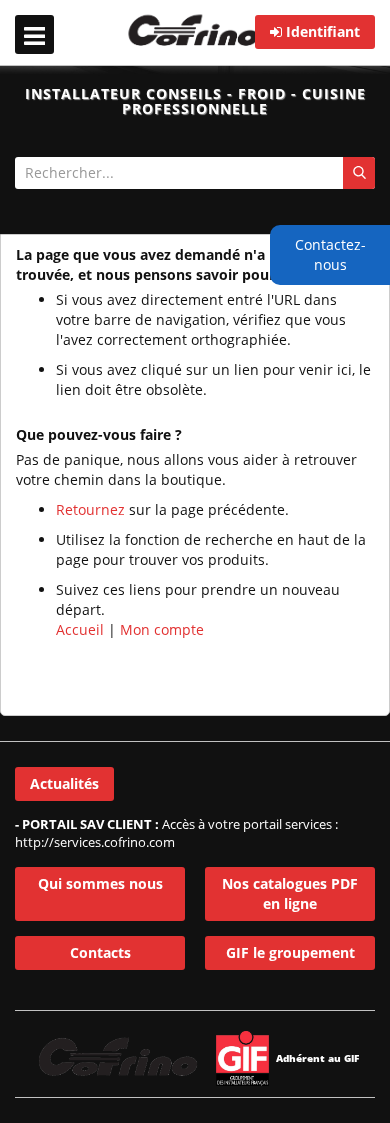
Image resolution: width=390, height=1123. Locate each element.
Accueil (80, 629)
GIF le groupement (290, 952)
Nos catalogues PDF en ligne (290, 893)
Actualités (64, 783)
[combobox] (195, 173)
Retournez (90, 509)
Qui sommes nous (100, 883)
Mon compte (162, 629)
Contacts (100, 952)
